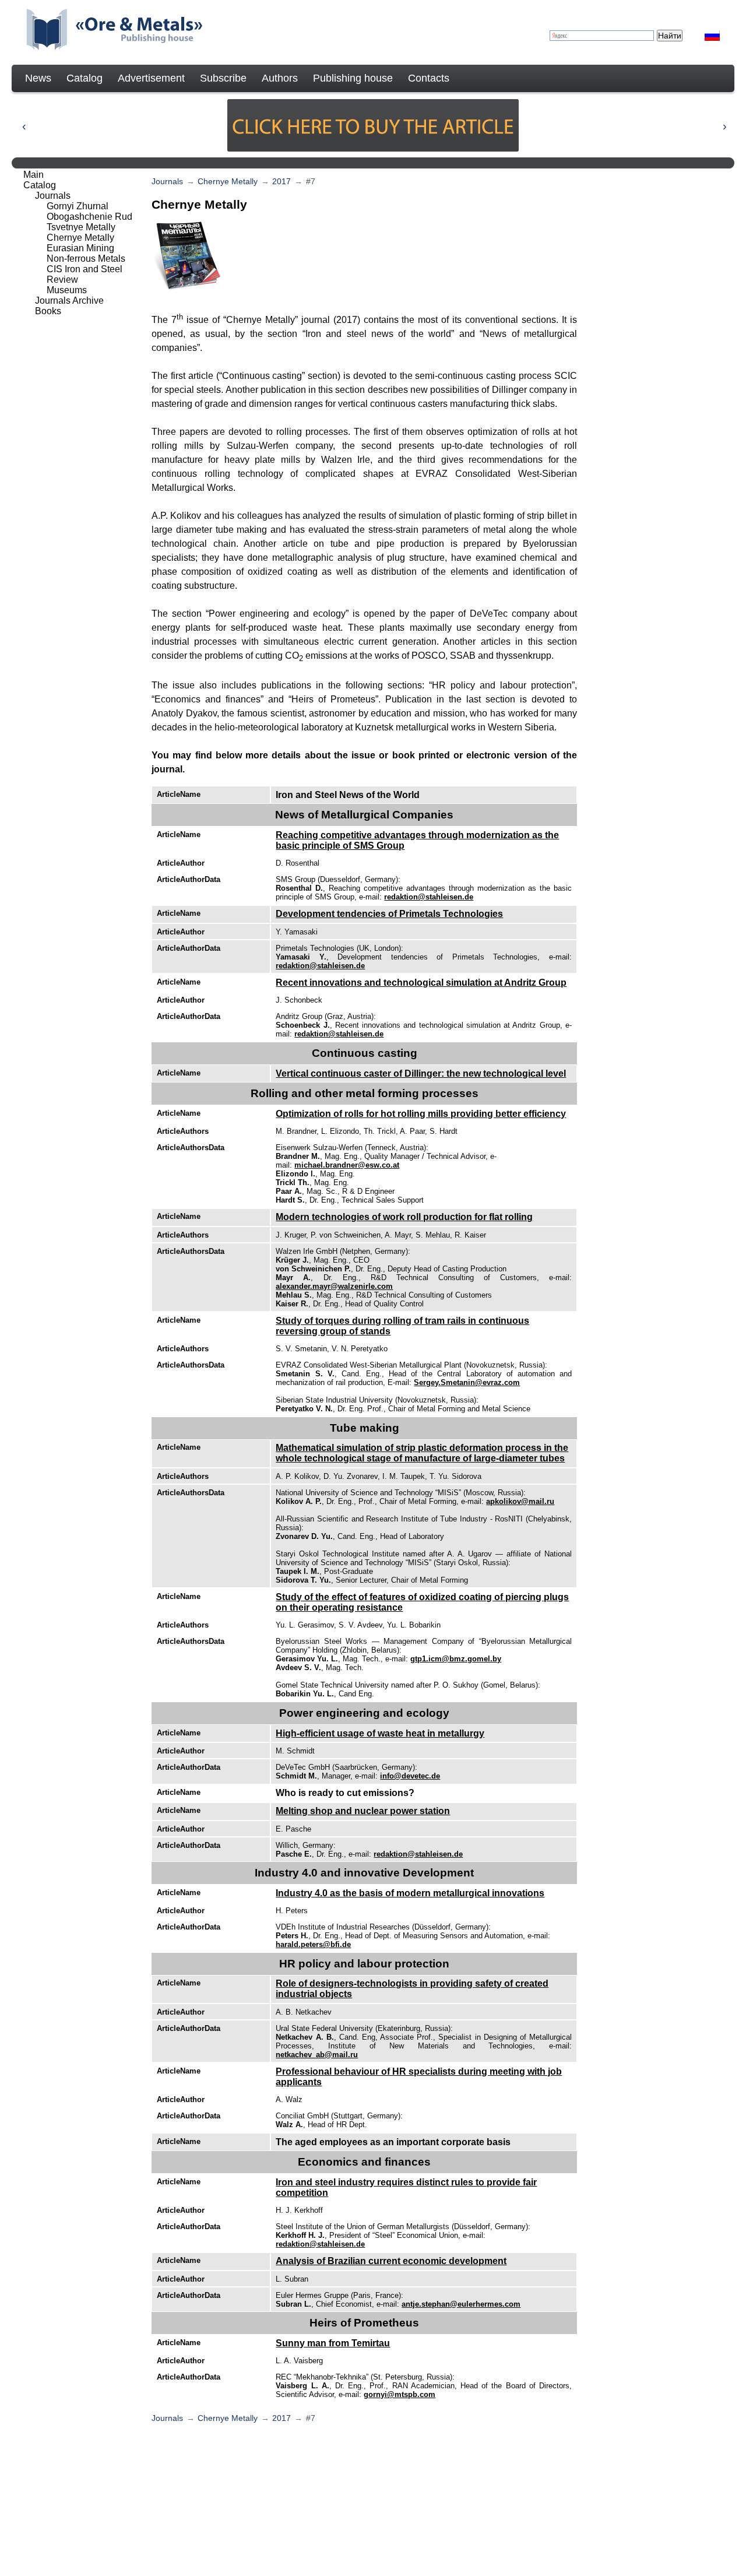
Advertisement (151, 78)
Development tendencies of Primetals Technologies (389, 914)
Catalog (85, 78)
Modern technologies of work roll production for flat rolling (404, 1217)
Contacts (429, 78)
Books (48, 311)
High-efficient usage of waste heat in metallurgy (380, 1733)
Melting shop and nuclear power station (363, 1811)
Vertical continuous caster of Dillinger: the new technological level (421, 1073)
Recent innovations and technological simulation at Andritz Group (421, 983)
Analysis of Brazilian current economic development (391, 2261)
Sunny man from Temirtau (333, 2343)
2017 (281, 181)
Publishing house (353, 78)
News (38, 78)
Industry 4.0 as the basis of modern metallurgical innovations (410, 1893)
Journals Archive (69, 301)
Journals (167, 181)
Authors (280, 78)
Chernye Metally (228, 181)
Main (34, 175)
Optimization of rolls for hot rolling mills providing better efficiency (421, 1114)
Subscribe (223, 78)
